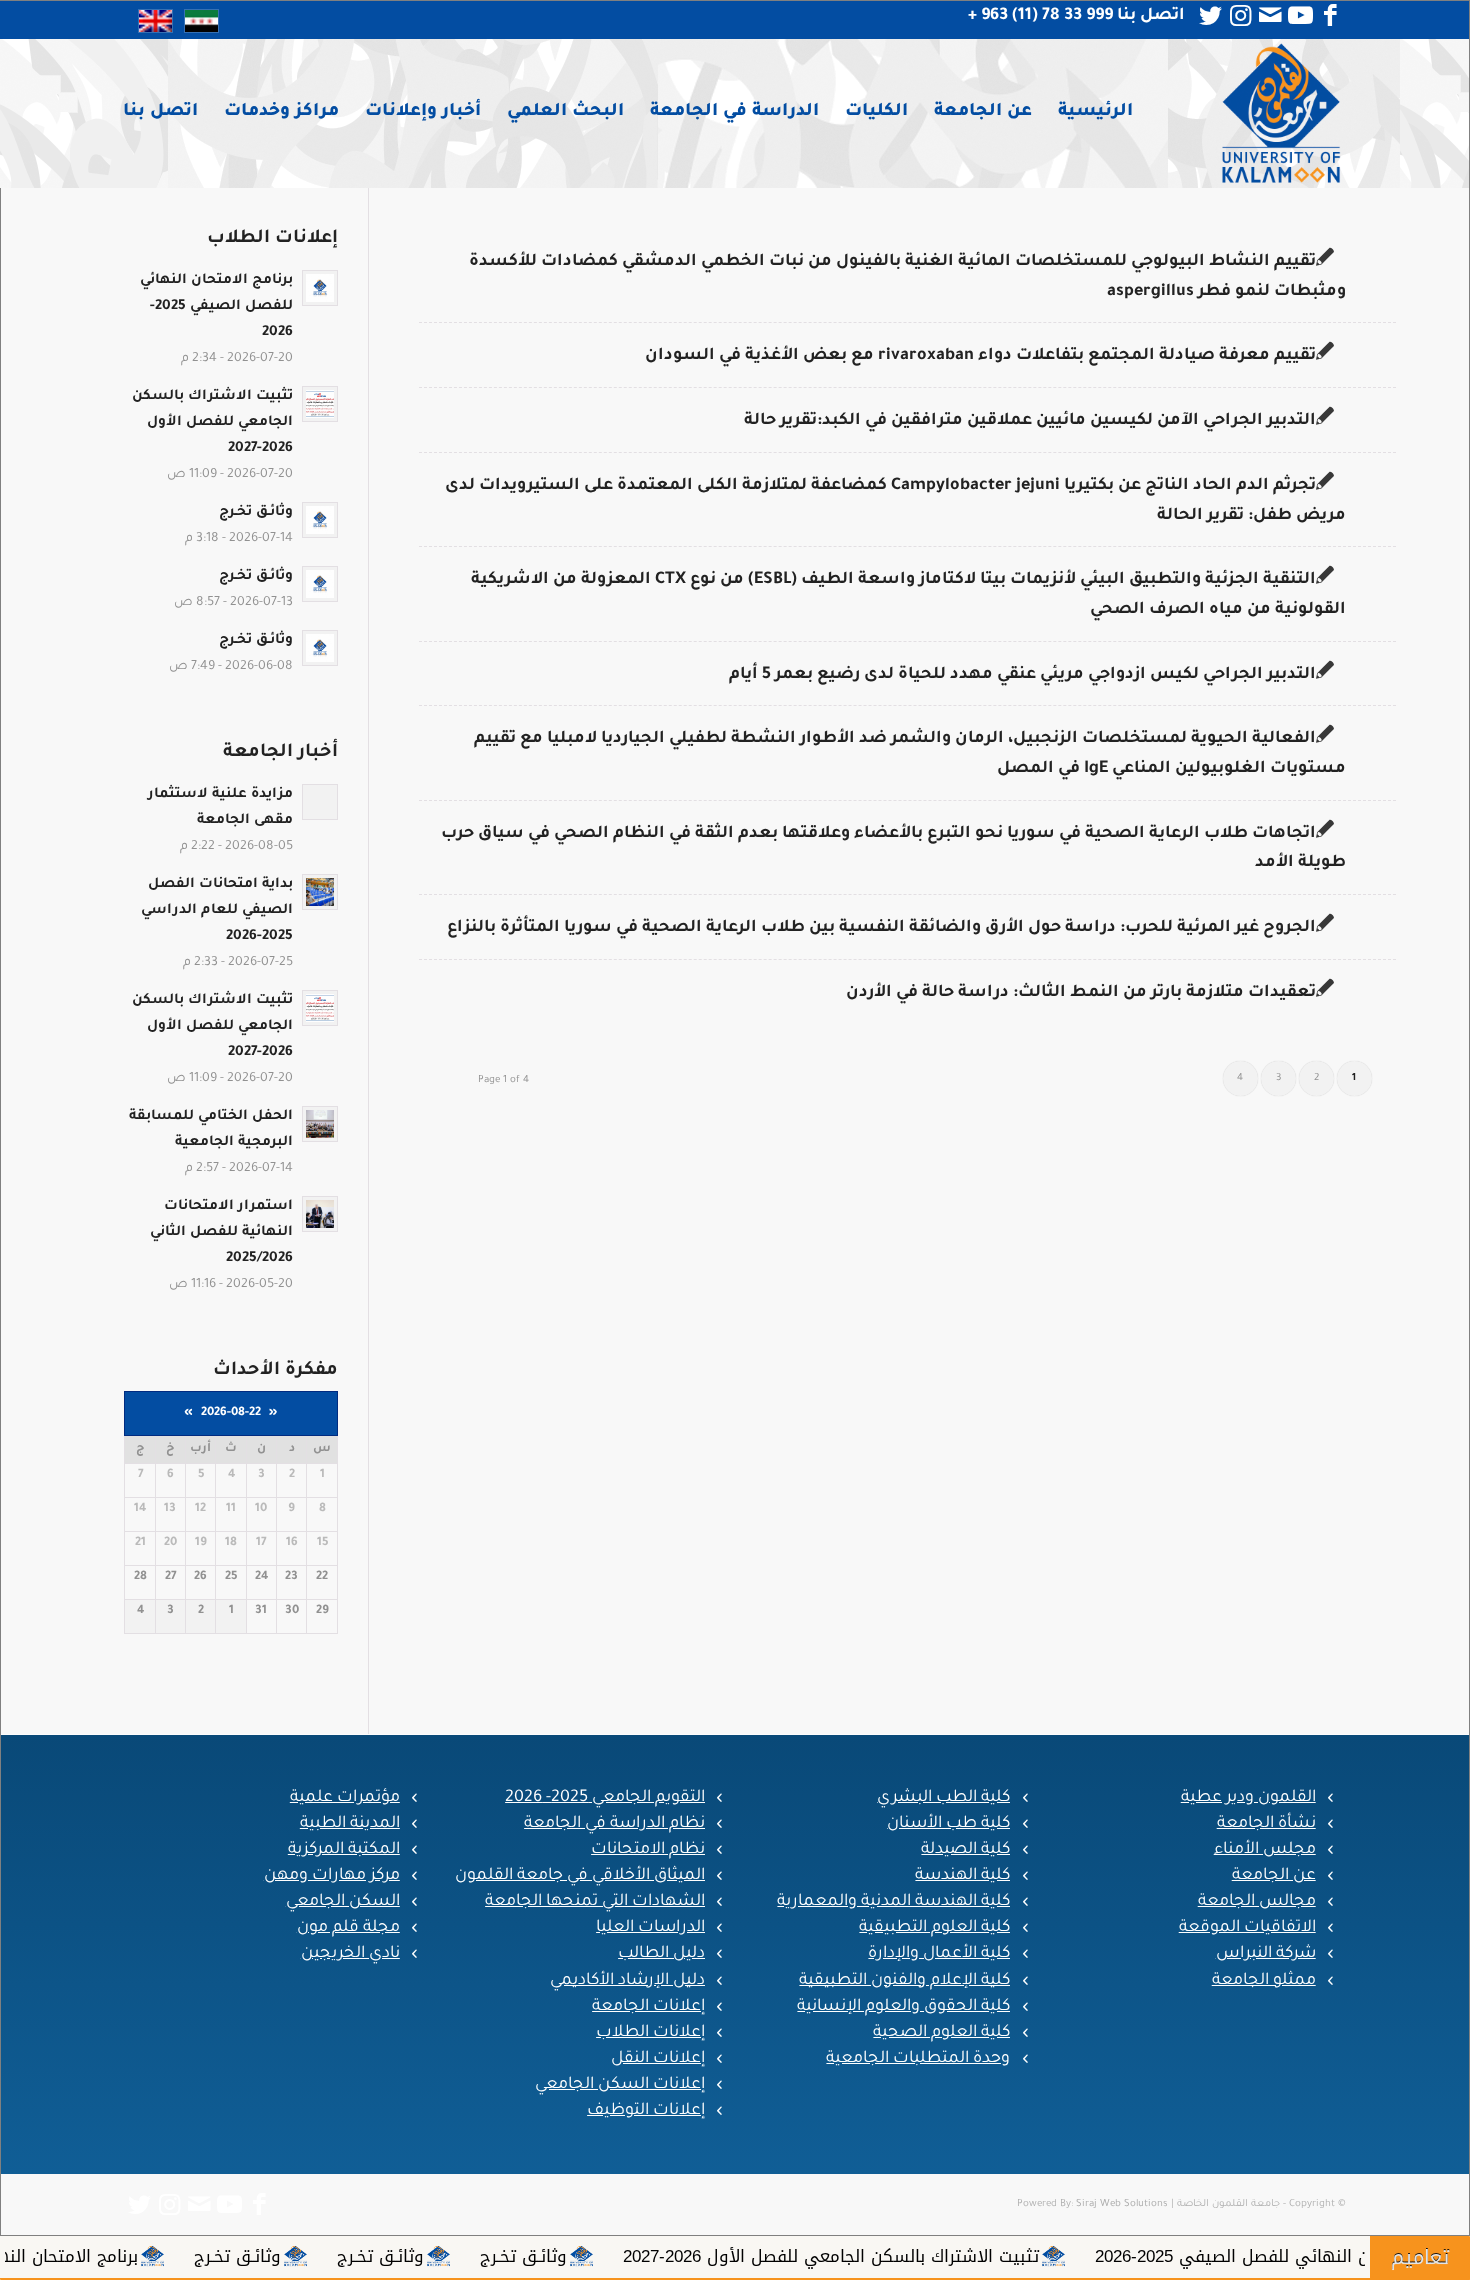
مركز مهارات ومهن (332, 1876)
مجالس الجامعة (1257, 1902)
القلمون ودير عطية (1248, 1798)
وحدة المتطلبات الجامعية (918, 2059)
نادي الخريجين (350, 1954)
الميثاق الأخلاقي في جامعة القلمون (580, 1876)
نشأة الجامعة (1266, 1824)
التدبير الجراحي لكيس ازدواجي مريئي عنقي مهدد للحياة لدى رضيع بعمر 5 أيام (1022, 675)
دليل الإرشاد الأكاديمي (627, 1981)
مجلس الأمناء (1265, 1850)
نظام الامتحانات (648, 1850)
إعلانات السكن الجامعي (620, 2085)
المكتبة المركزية (344, 1850)
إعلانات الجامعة (648, 2007)
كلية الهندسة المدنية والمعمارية (893, 1902)
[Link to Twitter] (1211, 16)
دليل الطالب (661, 1954)
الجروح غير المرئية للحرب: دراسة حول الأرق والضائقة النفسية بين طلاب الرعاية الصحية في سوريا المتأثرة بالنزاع (881, 928)
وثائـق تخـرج (709, 2256)
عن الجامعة (1274, 1876)
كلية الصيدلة (965, 1850)
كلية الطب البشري (943, 1798)
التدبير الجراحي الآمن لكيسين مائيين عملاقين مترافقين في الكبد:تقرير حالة (1030, 421)
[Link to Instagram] (1241, 16)
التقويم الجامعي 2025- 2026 (605, 1798)
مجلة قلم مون (348, 1928)
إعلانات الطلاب (650, 2033)
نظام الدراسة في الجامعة (614, 1824)
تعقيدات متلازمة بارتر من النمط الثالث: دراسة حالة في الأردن (1081, 993)
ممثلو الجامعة (1264, 1981)
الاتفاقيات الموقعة (1247, 1928)
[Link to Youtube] (1301, 16)
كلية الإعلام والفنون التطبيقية (904, 1981)
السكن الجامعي (343, 1902)
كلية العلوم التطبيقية (934, 1928)
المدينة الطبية (350, 1824)
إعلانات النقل (658, 2059)
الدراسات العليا (650, 1928)
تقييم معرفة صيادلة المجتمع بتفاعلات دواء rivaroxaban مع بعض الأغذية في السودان (980, 356)
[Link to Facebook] (1331, 16)
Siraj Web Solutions (1122, 2204)
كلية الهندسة (962, 1876)
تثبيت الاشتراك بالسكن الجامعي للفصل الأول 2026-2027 (1017, 2256)
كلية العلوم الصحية (941, 2033)
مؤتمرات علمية (345, 1798)
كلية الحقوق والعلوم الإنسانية (903, 2007)
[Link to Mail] (1271, 16)
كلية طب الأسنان (948, 1824)
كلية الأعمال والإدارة (939, 1954)
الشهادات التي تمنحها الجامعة (595, 1902)
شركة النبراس (1266, 1954)
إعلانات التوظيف (646, 2111)
